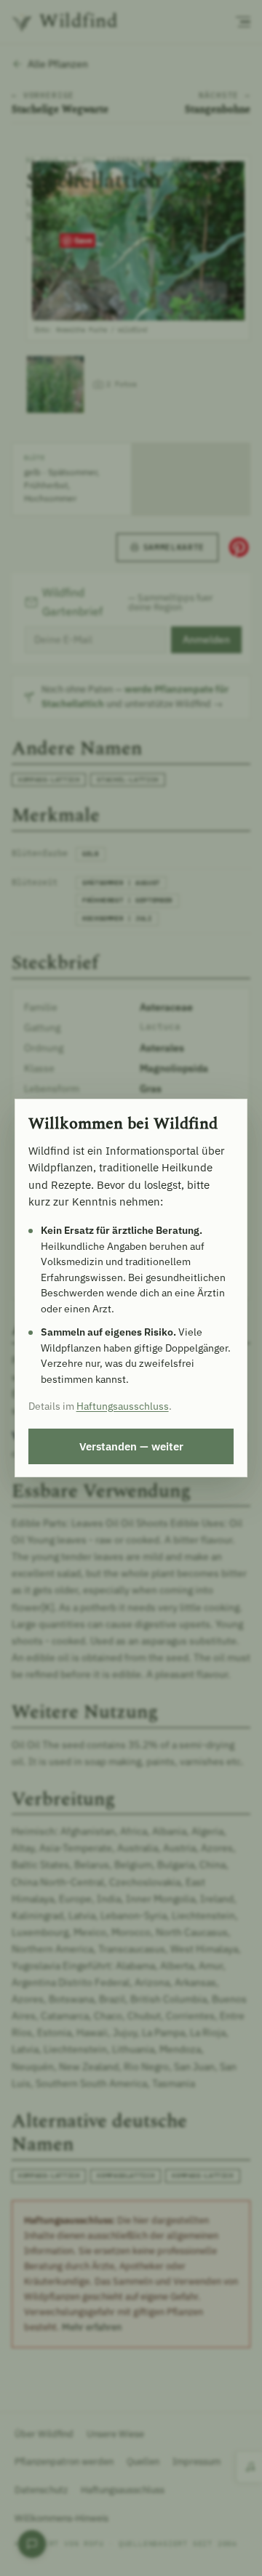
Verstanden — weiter (131, 1446)
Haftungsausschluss (123, 1406)
